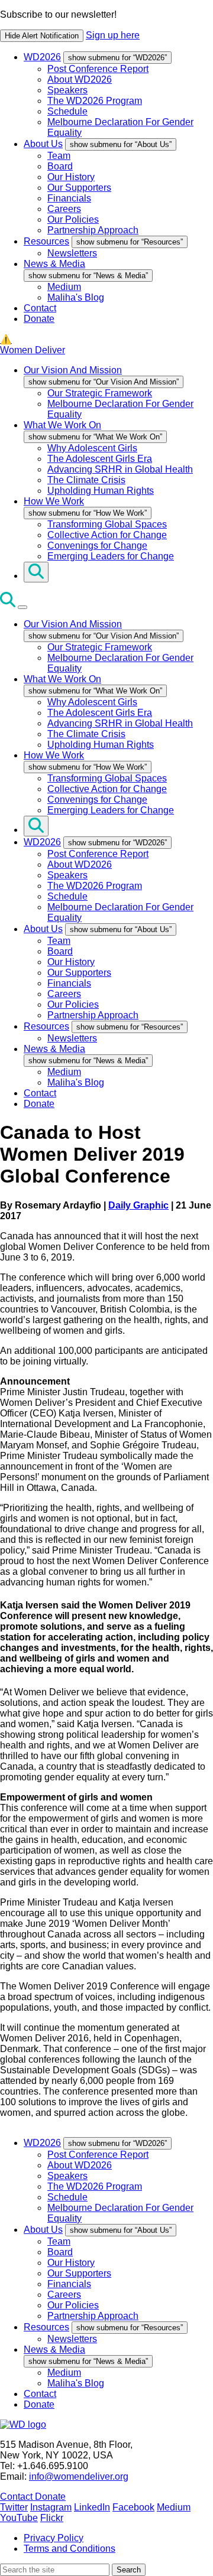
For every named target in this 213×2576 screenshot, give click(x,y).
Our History (71, 177)
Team (59, 156)
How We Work (54, 501)
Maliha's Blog (76, 297)
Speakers (67, 90)
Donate (39, 319)
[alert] (106, 26)
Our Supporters (79, 188)
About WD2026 (80, 79)
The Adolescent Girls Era (100, 459)
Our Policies (73, 219)
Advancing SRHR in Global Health (120, 469)
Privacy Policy (54, 2538)
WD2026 (42, 57)
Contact (40, 308)
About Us (43, 144)
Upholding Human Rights (101, 491)
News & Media (54, 264)
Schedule (67, 111)
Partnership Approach (93, 230)
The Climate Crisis (86, 480)
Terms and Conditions (70, 2549)
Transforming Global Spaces (107, 524)
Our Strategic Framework (100, 393)
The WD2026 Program (95, 101)
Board (60, 166)
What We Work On (62, 425)
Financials (69, 198)
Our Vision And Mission (73, 370)
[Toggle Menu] (22, 607)
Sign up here (113, 35)
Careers (64, 209)
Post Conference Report (98, 69)
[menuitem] (118, 95)
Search (129, 2570)
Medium (64, 287)
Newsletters (72, 253)
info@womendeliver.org (79, 2476)
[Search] (36, 572)
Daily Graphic (138, 1205)
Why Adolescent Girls (92, 448)
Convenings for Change (97, 546)
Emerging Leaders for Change (111, 556)
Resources (46, 241)
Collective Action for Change (107, 535)
